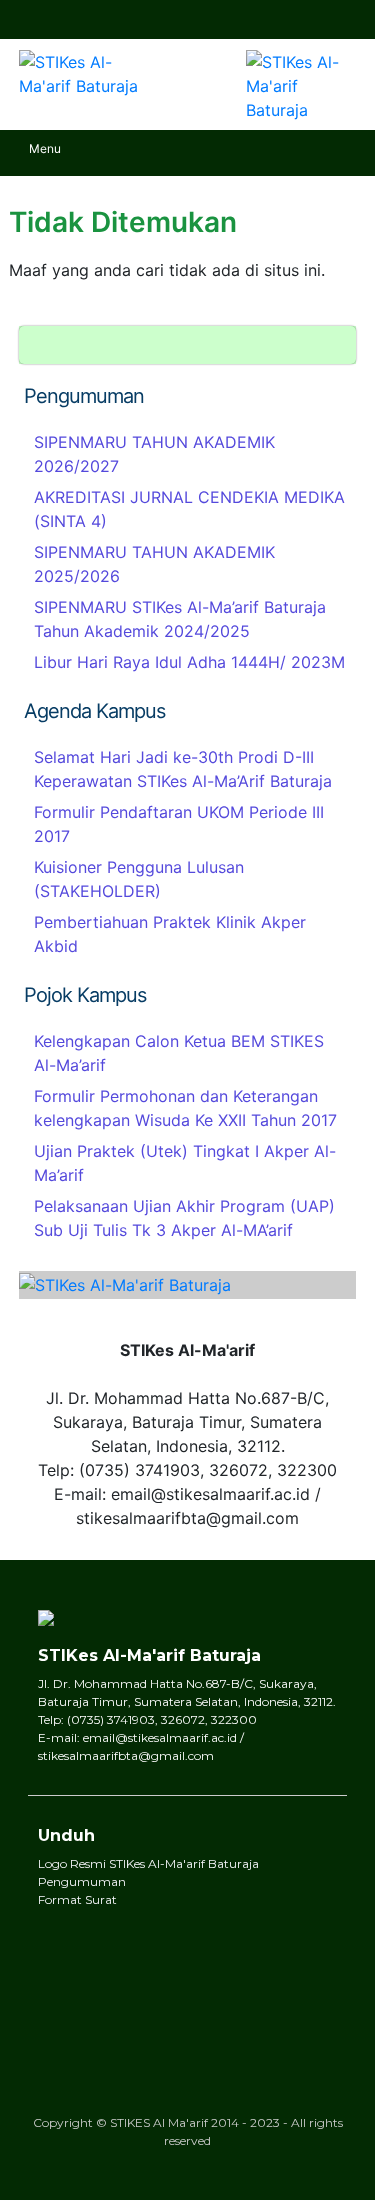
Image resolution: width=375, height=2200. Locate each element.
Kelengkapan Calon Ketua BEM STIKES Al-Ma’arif (179, 1053)
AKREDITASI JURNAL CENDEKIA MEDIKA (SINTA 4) (189, 509)
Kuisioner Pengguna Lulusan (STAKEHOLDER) (139, 879)
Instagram (343, 19)
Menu (45, 148)
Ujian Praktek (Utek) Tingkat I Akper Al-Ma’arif (185, 1163)
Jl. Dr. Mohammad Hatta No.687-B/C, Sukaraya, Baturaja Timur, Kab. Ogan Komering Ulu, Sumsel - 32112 (35, 19)
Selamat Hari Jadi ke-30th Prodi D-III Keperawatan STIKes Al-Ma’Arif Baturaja (183, 769)
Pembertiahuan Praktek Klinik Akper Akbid (170, 934)
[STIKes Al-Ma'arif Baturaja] (80, 67)
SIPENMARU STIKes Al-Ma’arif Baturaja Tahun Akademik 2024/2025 (180, 619)
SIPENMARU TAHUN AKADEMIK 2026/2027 (154, 454)
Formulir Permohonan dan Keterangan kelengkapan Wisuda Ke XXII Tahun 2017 (185, 1108)
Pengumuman (82, 1881)
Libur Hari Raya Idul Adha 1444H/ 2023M (189, 662)
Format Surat (77, 1899)
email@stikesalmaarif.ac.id (70, 19)
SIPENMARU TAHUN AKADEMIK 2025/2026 (154, 564)
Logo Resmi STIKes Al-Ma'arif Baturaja (148, 1863)
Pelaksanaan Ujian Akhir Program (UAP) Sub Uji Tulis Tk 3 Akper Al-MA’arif (184, 1218)
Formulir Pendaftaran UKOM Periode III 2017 (179, 824)
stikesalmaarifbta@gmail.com (105, 19)
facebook (310, 19)
